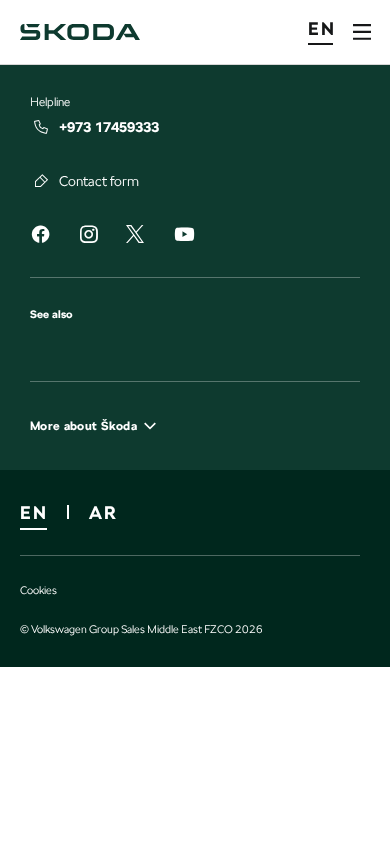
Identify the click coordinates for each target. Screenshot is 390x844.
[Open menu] (362, 32)
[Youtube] (184, 237)
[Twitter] (135, 235)
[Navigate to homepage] (80, 32)
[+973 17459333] (42, 127)
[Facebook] (40, 237)
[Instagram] (88, 237)
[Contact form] (42, 181)
